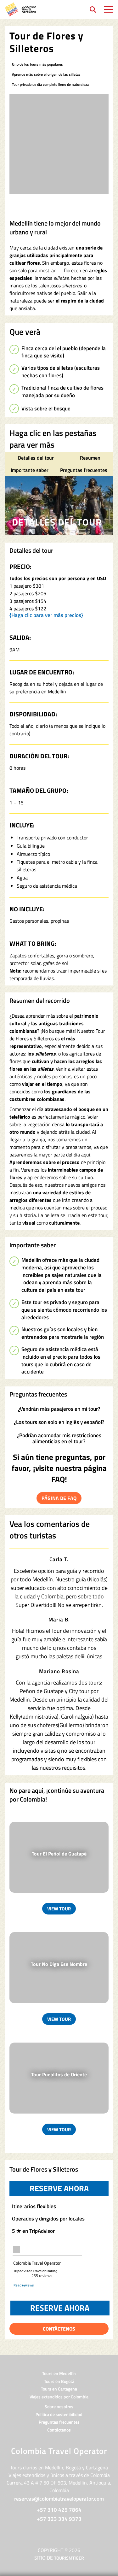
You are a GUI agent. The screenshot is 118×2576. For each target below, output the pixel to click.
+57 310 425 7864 (59, 2510)
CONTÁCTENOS (59, 2329)
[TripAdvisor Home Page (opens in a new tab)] (17, 2249)
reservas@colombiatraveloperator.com (59, 2499)
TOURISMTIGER (69, 2558)
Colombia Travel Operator (37, 2263)
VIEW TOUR (59, 1909)
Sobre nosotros (59, 2406)
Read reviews (24, 2285)
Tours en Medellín (59, 2373)
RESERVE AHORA (69, 2188)
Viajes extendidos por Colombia (59, 2397)
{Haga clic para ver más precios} (46, 615)
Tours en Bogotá (59, 2381)
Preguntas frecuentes (59, 2422)
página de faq (59, 1498)
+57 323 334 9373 (59, 2519)
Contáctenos (59, 2430)
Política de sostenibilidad (59, 2414)
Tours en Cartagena (59, 2389)
